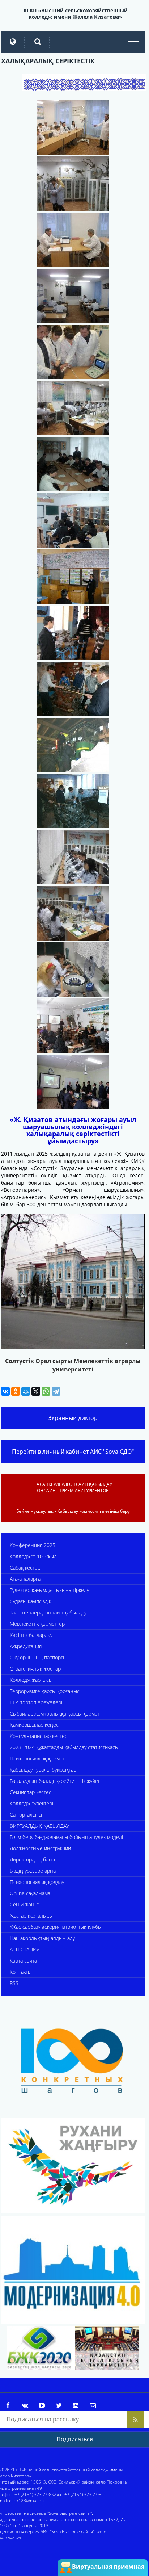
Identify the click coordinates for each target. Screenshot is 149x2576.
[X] (36, 1391)
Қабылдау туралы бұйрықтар (43, 1770)
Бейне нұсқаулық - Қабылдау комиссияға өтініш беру (73, 1511)
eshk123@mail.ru (26, 2500)
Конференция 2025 (33, 1545)
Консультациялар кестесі (39, 1736)
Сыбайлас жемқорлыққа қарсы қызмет (55, 1714)
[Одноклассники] (16, 1391)
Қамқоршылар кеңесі (35, 1725)
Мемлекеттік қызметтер (37, 1624)
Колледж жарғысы (31, 1680)
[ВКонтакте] (5, 1391)
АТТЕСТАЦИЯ (25, 1949)
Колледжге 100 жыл (33, 1556)
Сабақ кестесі (25, 1568)
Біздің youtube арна (33, 1871)
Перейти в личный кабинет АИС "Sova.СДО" (73, 1452)
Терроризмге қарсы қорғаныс (45, 1691)
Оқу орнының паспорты (38, 1657)
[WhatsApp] (46, 1391)
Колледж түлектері (31, 1803)
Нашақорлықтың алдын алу (42, 1938)
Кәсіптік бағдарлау (31, 1635)
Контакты (21, 1972)
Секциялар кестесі (31, 1792)
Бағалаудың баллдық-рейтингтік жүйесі (56, 1781)
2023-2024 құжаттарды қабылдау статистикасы (64, 1747)
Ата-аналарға (25, 1579)
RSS (14, 1983)
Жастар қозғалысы (31, 1916)
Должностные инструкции (40, 1848)
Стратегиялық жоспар (35, 1669)
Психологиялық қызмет (37, 1758)
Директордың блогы (34, 1859)
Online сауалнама (30, 1893)
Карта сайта (23, 1961)
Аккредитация (26, 1646)
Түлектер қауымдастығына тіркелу (49, 1590)
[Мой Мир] (26, 1391)
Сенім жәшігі (25, 1904)
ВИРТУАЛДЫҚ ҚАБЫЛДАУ (39, 1826)
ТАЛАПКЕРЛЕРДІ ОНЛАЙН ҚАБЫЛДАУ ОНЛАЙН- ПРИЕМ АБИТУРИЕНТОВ (73, 1487)
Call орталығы (26, 1815)
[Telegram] (56, 1391)
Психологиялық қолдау (37, 1882)
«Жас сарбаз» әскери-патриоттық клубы (56, 1927)
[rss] (135, 2419)
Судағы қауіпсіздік (30, 1601)
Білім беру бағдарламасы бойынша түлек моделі (66, 1837)
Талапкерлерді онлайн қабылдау (48, 1612)
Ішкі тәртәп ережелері (36, 1702)
